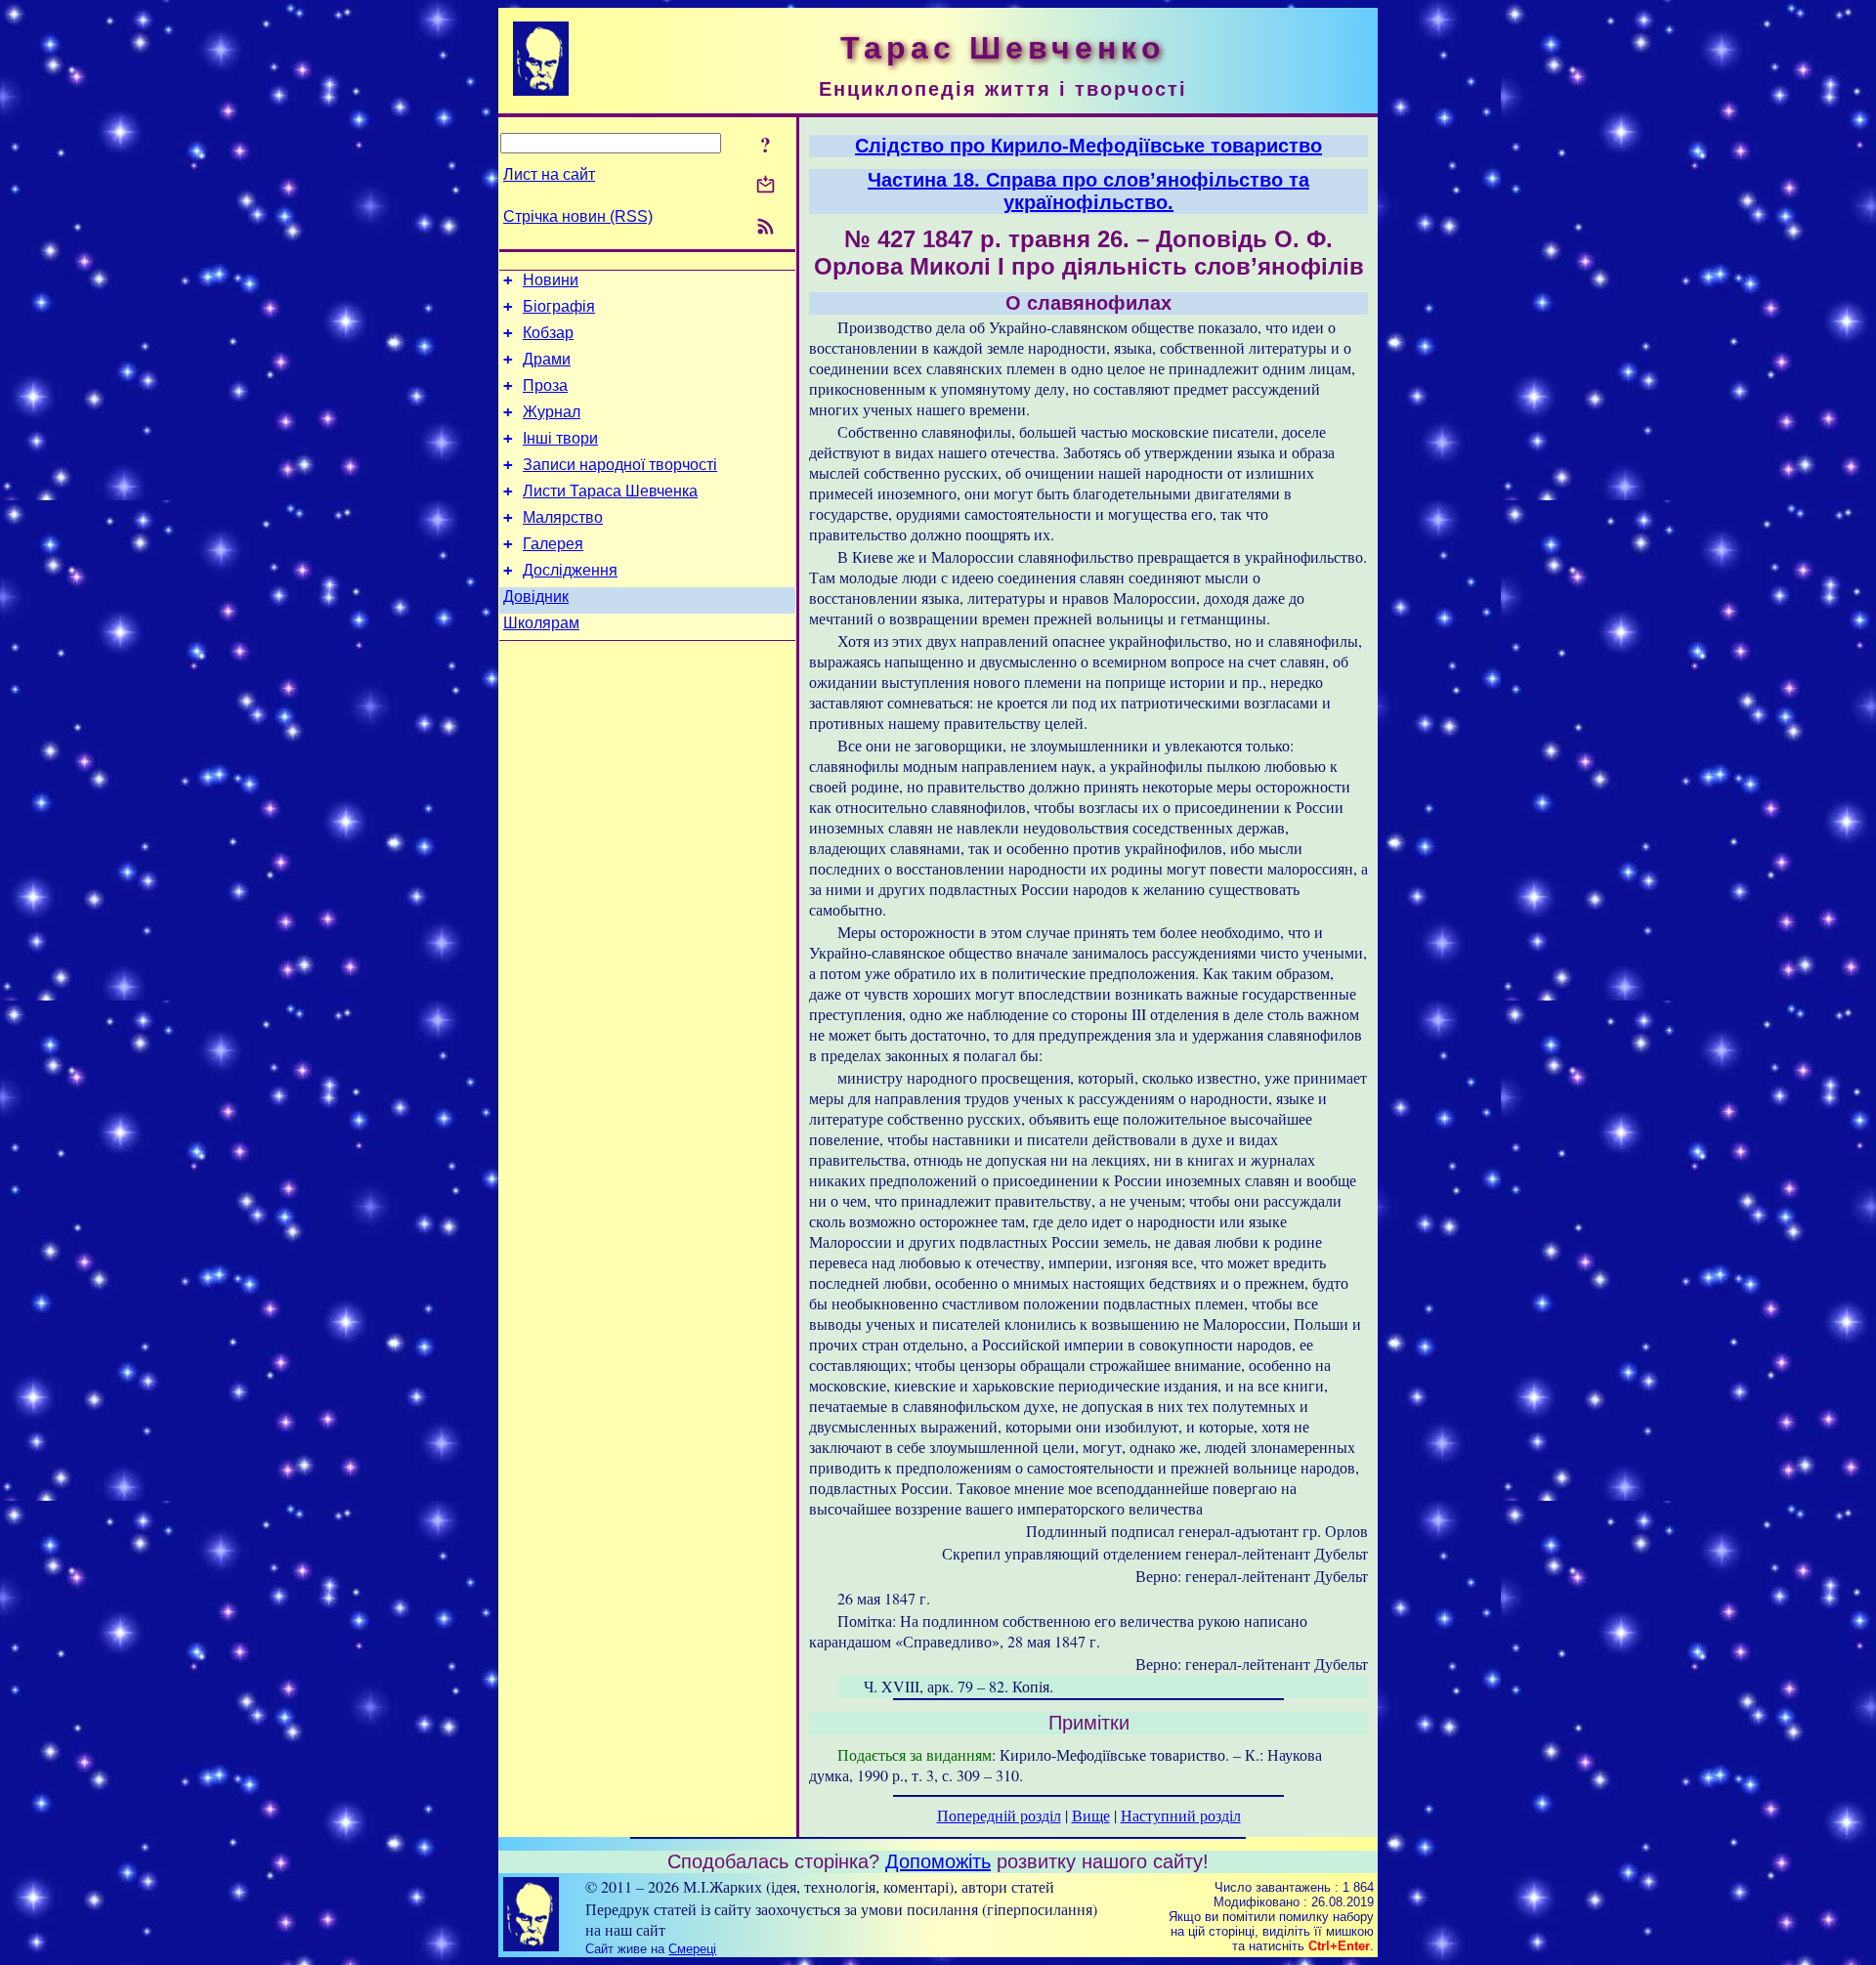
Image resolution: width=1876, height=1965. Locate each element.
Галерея (553, 544)
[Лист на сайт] (766, 186)
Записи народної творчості (620, 465)
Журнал (552, 412)
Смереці (692, 1949)
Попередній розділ (999, 1815)
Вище (1091, 1815)
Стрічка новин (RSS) (578, 216)
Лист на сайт (549, 174)
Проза (545, 385)
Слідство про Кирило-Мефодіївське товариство (1088, 146)
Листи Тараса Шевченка (610, 491)
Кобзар (548, 333)
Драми (547, 359)
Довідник (536, 597)
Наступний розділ (1181, 1815)
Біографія (559, 306)
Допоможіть (938, 1861)
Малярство (563, 517)
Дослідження (570, 570)
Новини (551, 280)
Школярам (541, 623)
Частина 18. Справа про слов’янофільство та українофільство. (1088, 191)
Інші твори (560, 438)
